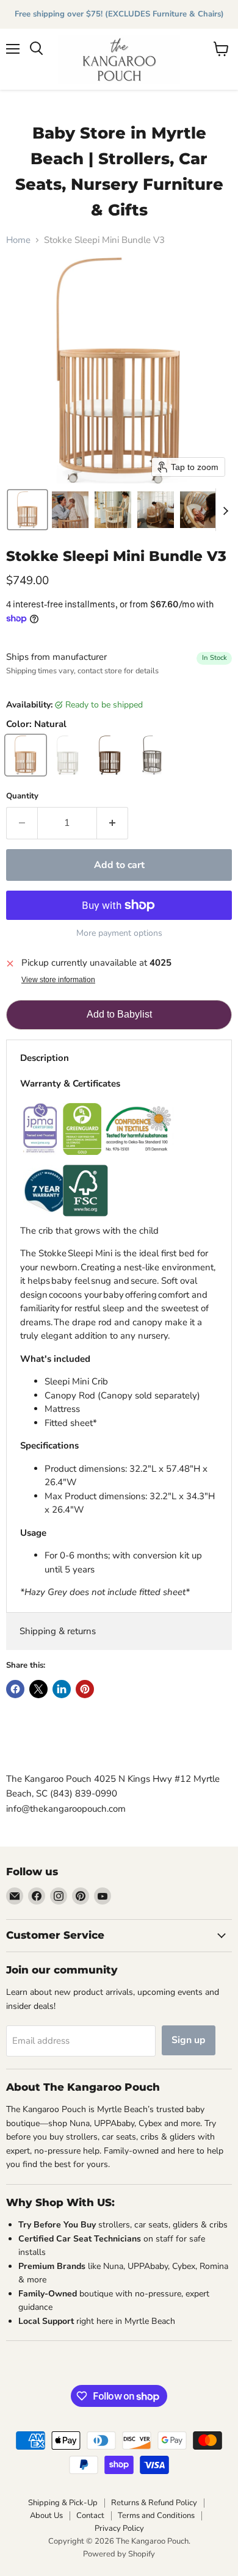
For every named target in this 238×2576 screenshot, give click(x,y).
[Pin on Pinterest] (85, 1689)
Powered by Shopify (119, 2554)
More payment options (119, 933)
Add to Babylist (119, 1014)
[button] (27, 510)
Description (45, 1058)
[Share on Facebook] (15, 1689)
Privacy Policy (119, 2528)
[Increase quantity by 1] (113, 823)
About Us (46, 2516)
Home (18, 240)
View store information (58, 980)
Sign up (189, 2040)
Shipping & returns (58, 1631)
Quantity (22, 796)
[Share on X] (38, 1689)
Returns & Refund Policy (154, 2503)
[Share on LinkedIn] (62, 1689)
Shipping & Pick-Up (63, 2503)
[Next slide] (225, 510)
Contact (90, 2516)
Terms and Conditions (156, 2516)
